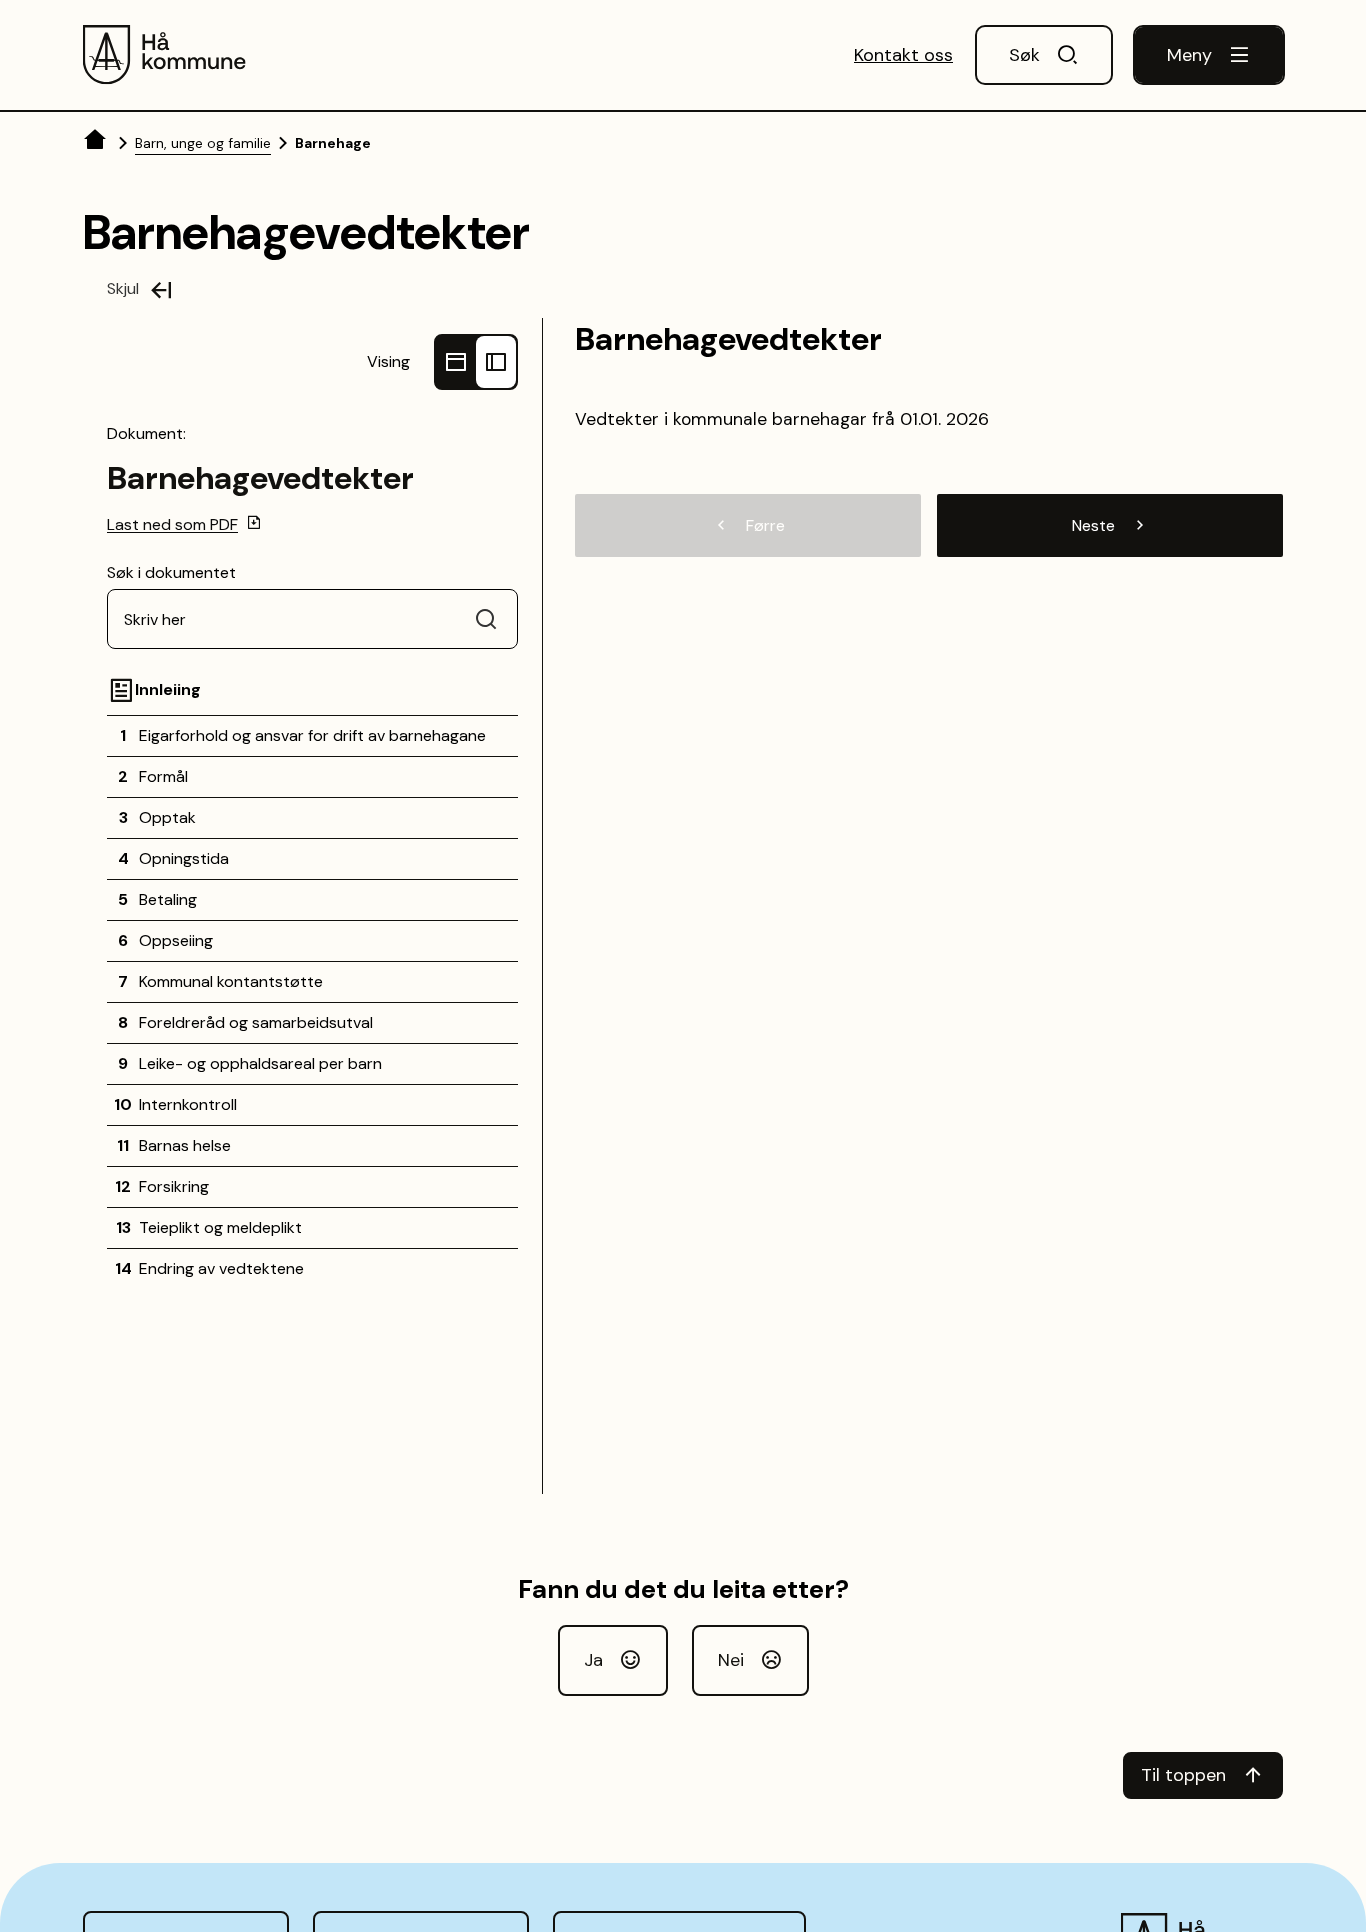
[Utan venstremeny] (456, 362)
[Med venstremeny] (496, 362)
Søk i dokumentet (171, 572)
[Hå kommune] (165, 55)
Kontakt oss (903, 55)
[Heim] (97, 143)
